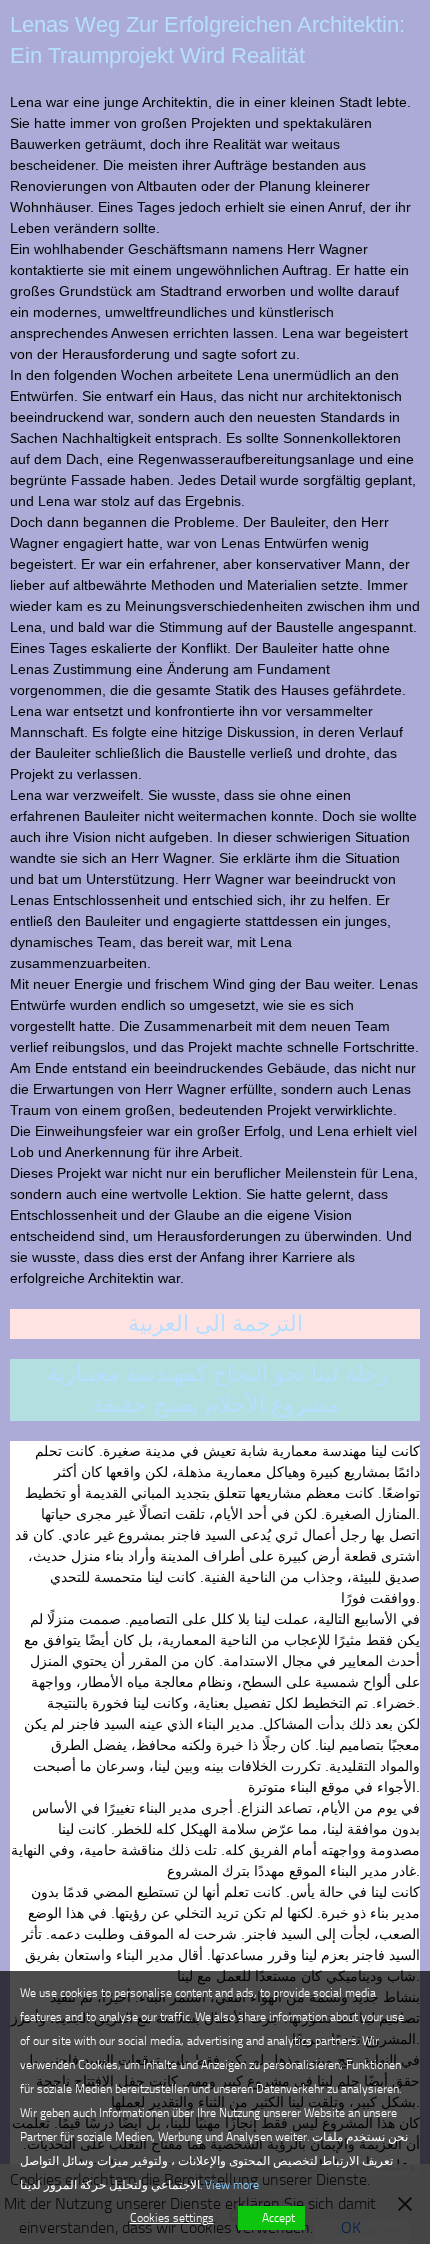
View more (232, 2185)
